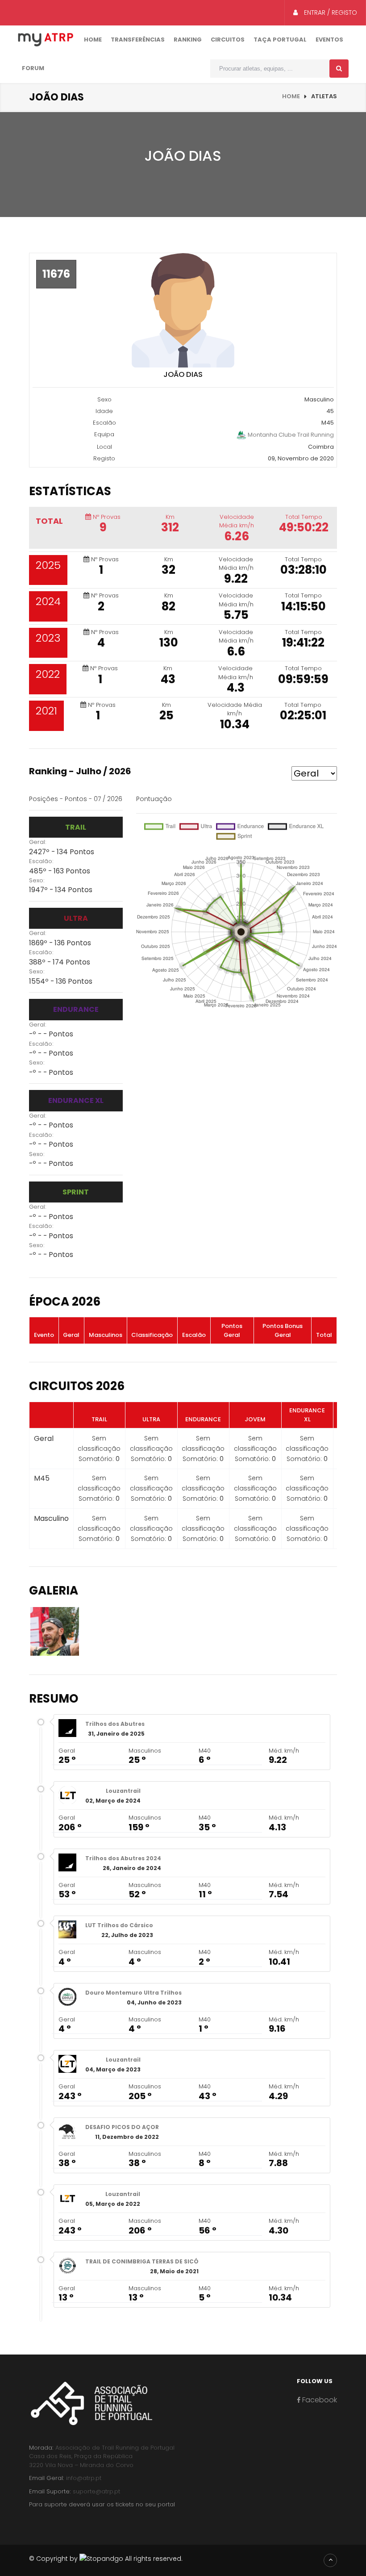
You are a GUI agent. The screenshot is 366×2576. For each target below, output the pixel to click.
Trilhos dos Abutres (115, 1724)
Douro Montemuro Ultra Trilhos (133, 1993)
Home (93, 40)
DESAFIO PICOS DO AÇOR (122, 2127)
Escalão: (41, 861)
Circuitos (228, 40)
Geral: (38, 842)
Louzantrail (123, 1791)
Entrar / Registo (330, 13)
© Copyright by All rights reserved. (106, 2559)
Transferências (138, 40)
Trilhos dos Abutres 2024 (123, 1858)
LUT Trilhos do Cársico (119, 1925)
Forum (33, 68)
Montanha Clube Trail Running (290, 434)
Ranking (188, 40)
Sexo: (37, 880)
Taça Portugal (280, 40)
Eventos (329, 40)
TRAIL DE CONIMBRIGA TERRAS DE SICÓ (142, 2261)
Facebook (319, 2400)
